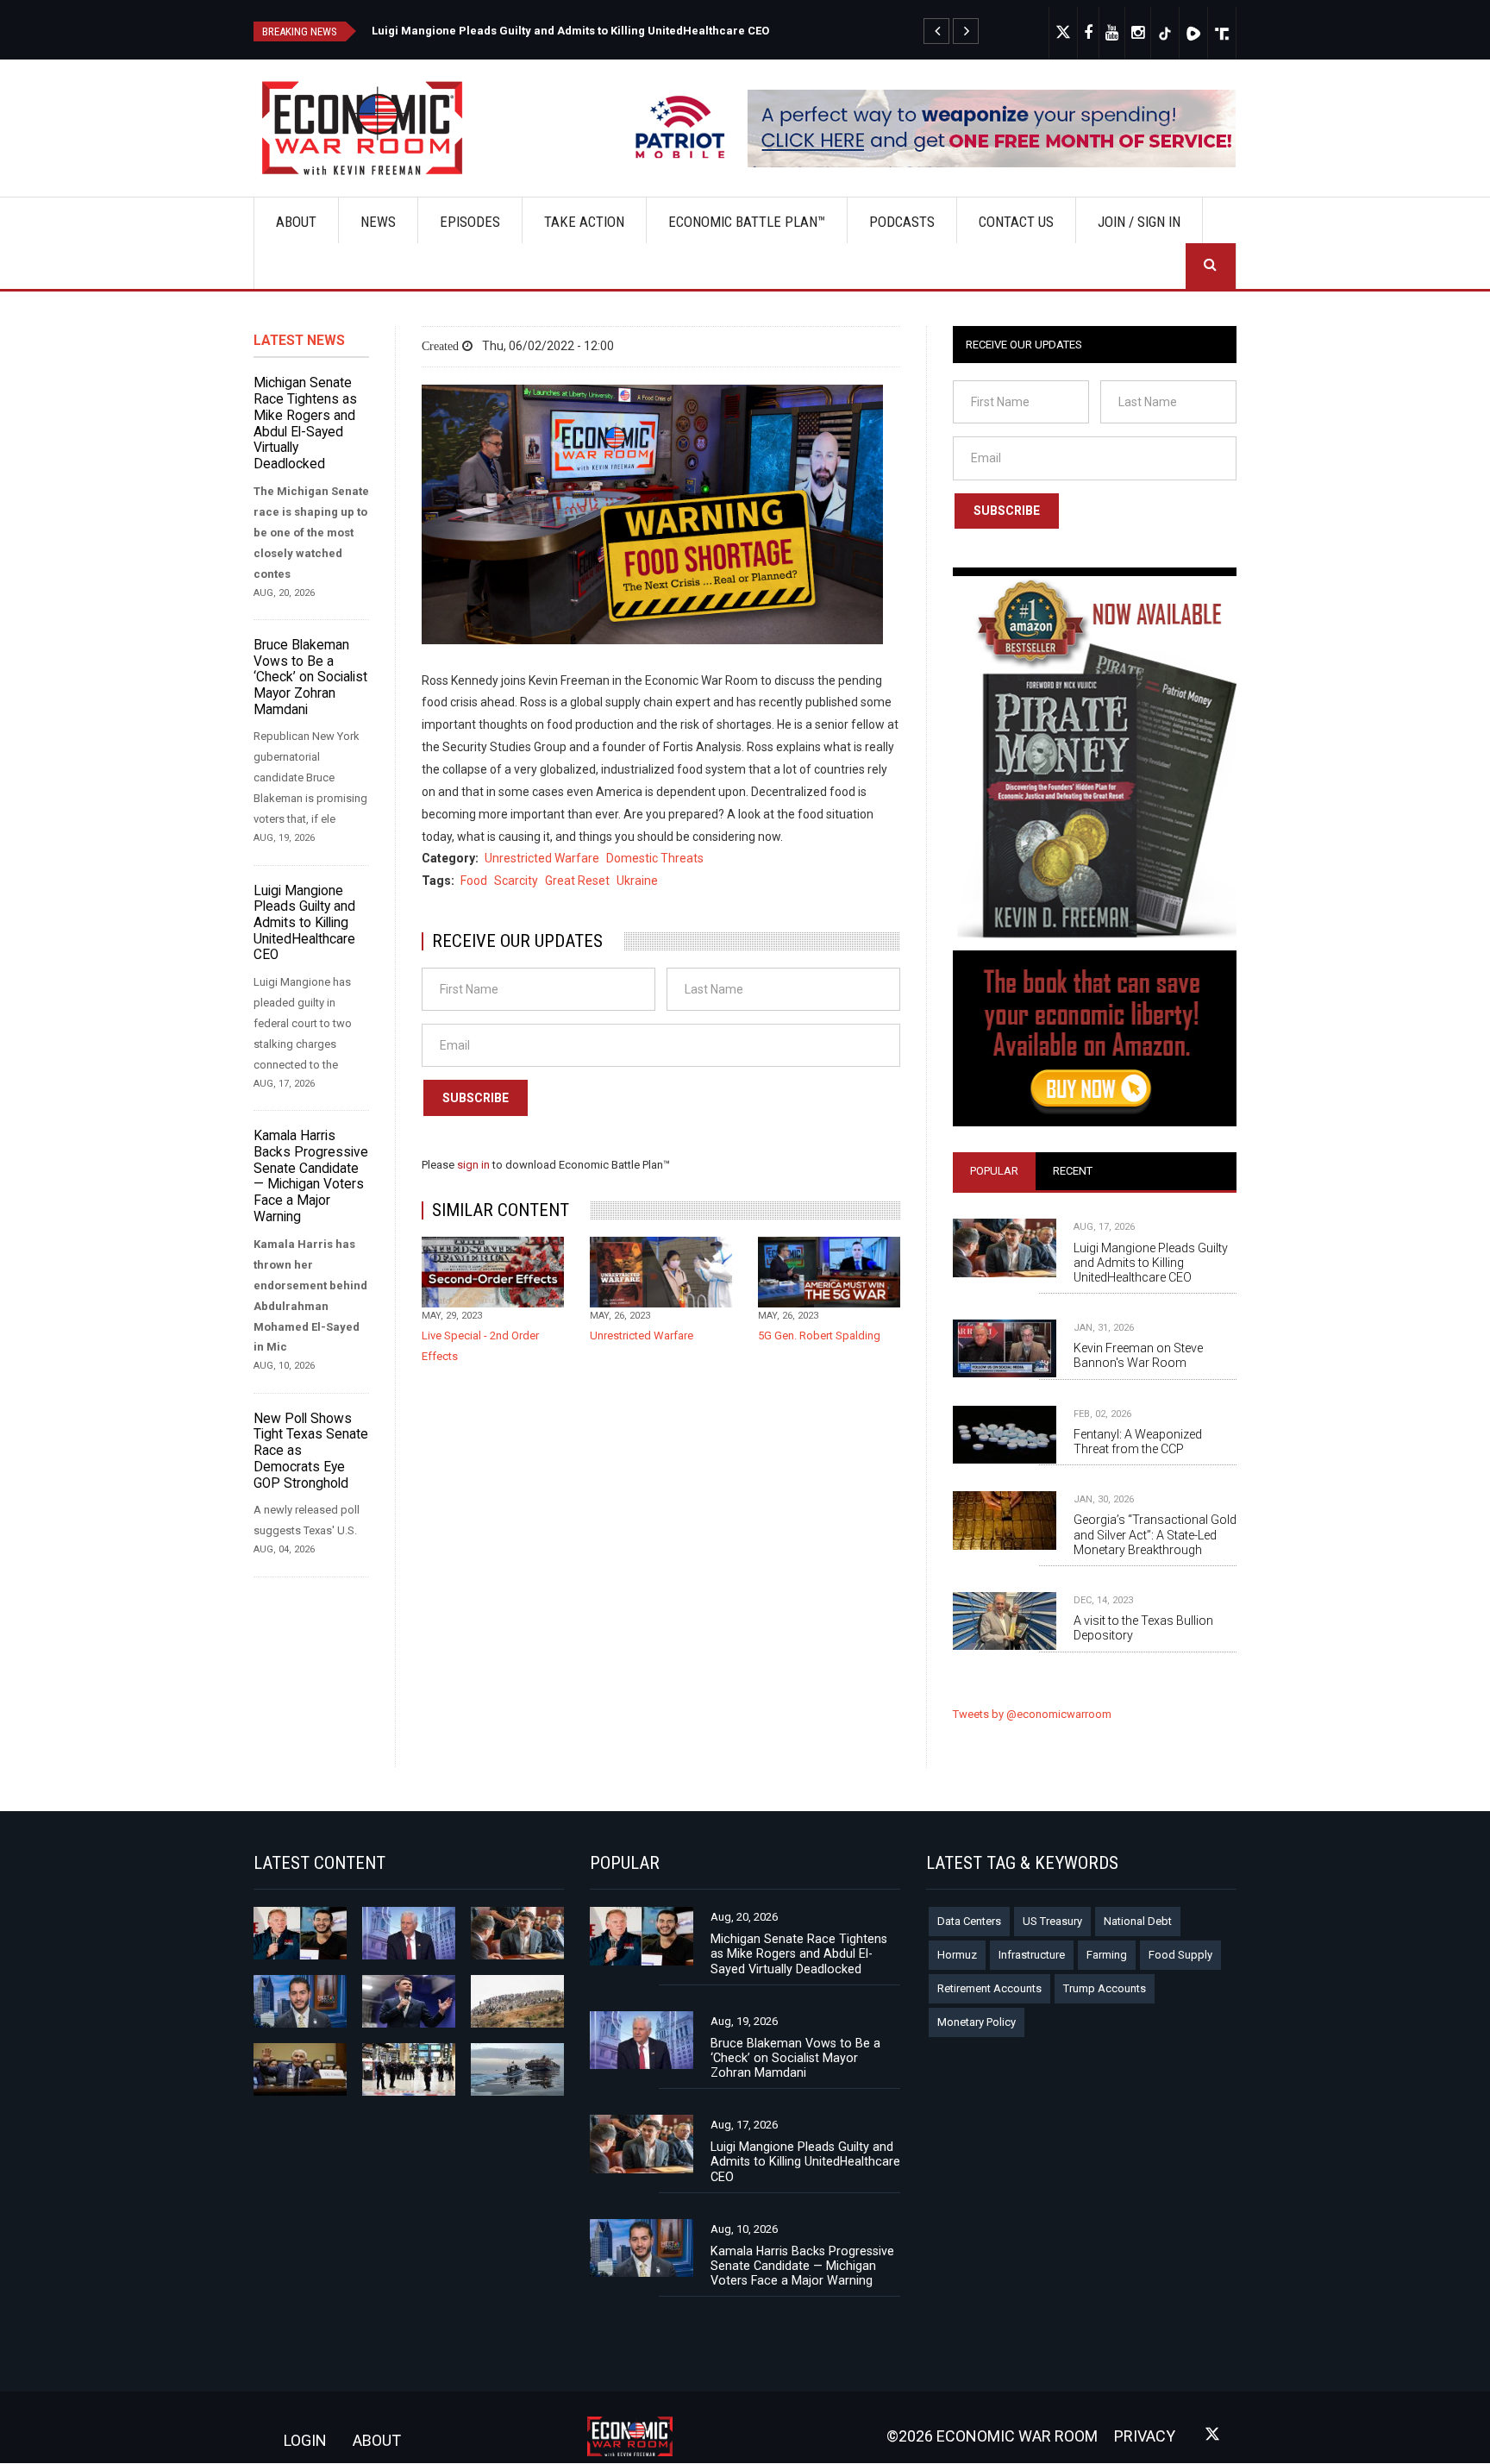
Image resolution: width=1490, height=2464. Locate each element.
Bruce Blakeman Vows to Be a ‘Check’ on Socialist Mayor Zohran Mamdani (310, 677)
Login (305, 2440)
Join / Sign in (1139, 222)
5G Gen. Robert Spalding (819, 1335)
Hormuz (957, 1955)
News (378, 222)
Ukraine (637, 881)
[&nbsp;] (936, 31)
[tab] (994, 1171)
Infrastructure (1032, 1955)
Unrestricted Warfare (542, 858)
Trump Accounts (1105, 1988)
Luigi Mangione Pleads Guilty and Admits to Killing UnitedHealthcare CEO (304, 923)
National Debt (1138, 1921)
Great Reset (577, 881)
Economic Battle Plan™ (747, 222)
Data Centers (969, 1921)
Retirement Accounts (989, 1988)
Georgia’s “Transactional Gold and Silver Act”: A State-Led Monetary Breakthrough (1155, 1534)
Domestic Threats (655, 858)
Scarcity (516, 881)
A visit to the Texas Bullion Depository (1143, 1628)
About (296, 222)
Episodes (470, 222)
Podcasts (902, 222)
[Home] (369, 128)
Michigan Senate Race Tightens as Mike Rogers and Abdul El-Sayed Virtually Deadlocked (614, 31)
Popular (994, 1171)
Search (1211, 266)
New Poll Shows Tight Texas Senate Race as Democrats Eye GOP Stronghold (311, 1451)
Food (474, 881)
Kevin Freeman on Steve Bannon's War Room (1138, 1355)
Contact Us (1016, 222)
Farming (1107, 1955)
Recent (1073, 1171)
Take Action (584, 222)
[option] (678, 29)
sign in (475, 1165)
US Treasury (1052, 1921)
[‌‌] (1089, 33)
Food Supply (1180, 1955)
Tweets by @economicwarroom (1032, 1714)
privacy (1145, 2436)
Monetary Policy (977, 2022)
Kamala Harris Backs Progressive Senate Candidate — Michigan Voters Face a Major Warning (311, 1176)
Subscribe (476, 1098)
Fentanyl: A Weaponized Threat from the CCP (1138, 1442)
